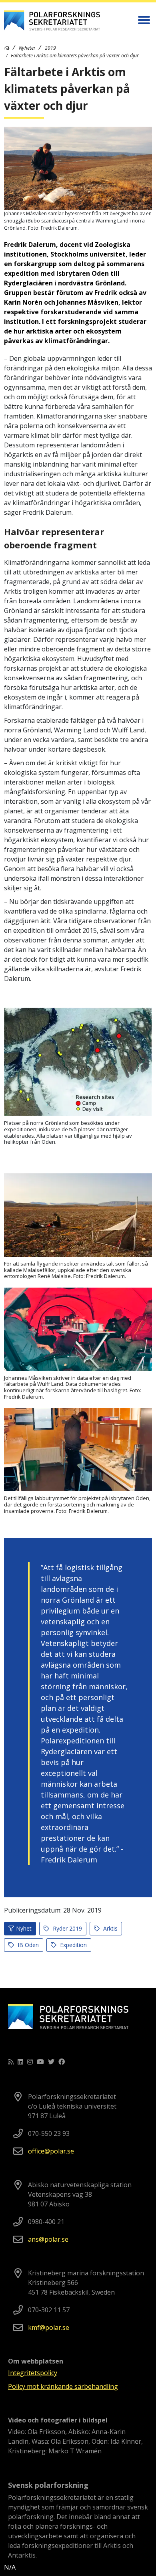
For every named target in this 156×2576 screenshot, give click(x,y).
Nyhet (24, 1928)
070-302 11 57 (49, 2310)
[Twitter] (51, 2062)
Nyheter (27, 48)
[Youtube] (40, 2062)
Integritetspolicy (33, 2373)
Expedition (73, 1945)
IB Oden (27, 1945)
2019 (50, 48)
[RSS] (11, 2062)
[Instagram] (30, 2062)
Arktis (110, 1928)
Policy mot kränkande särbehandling (63, 2386)
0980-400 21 (46, 2222)
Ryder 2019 (67, 1928)
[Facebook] (62, 2062)
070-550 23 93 (49, 2133)
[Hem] (7, 48)
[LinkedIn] (20, 2062)
